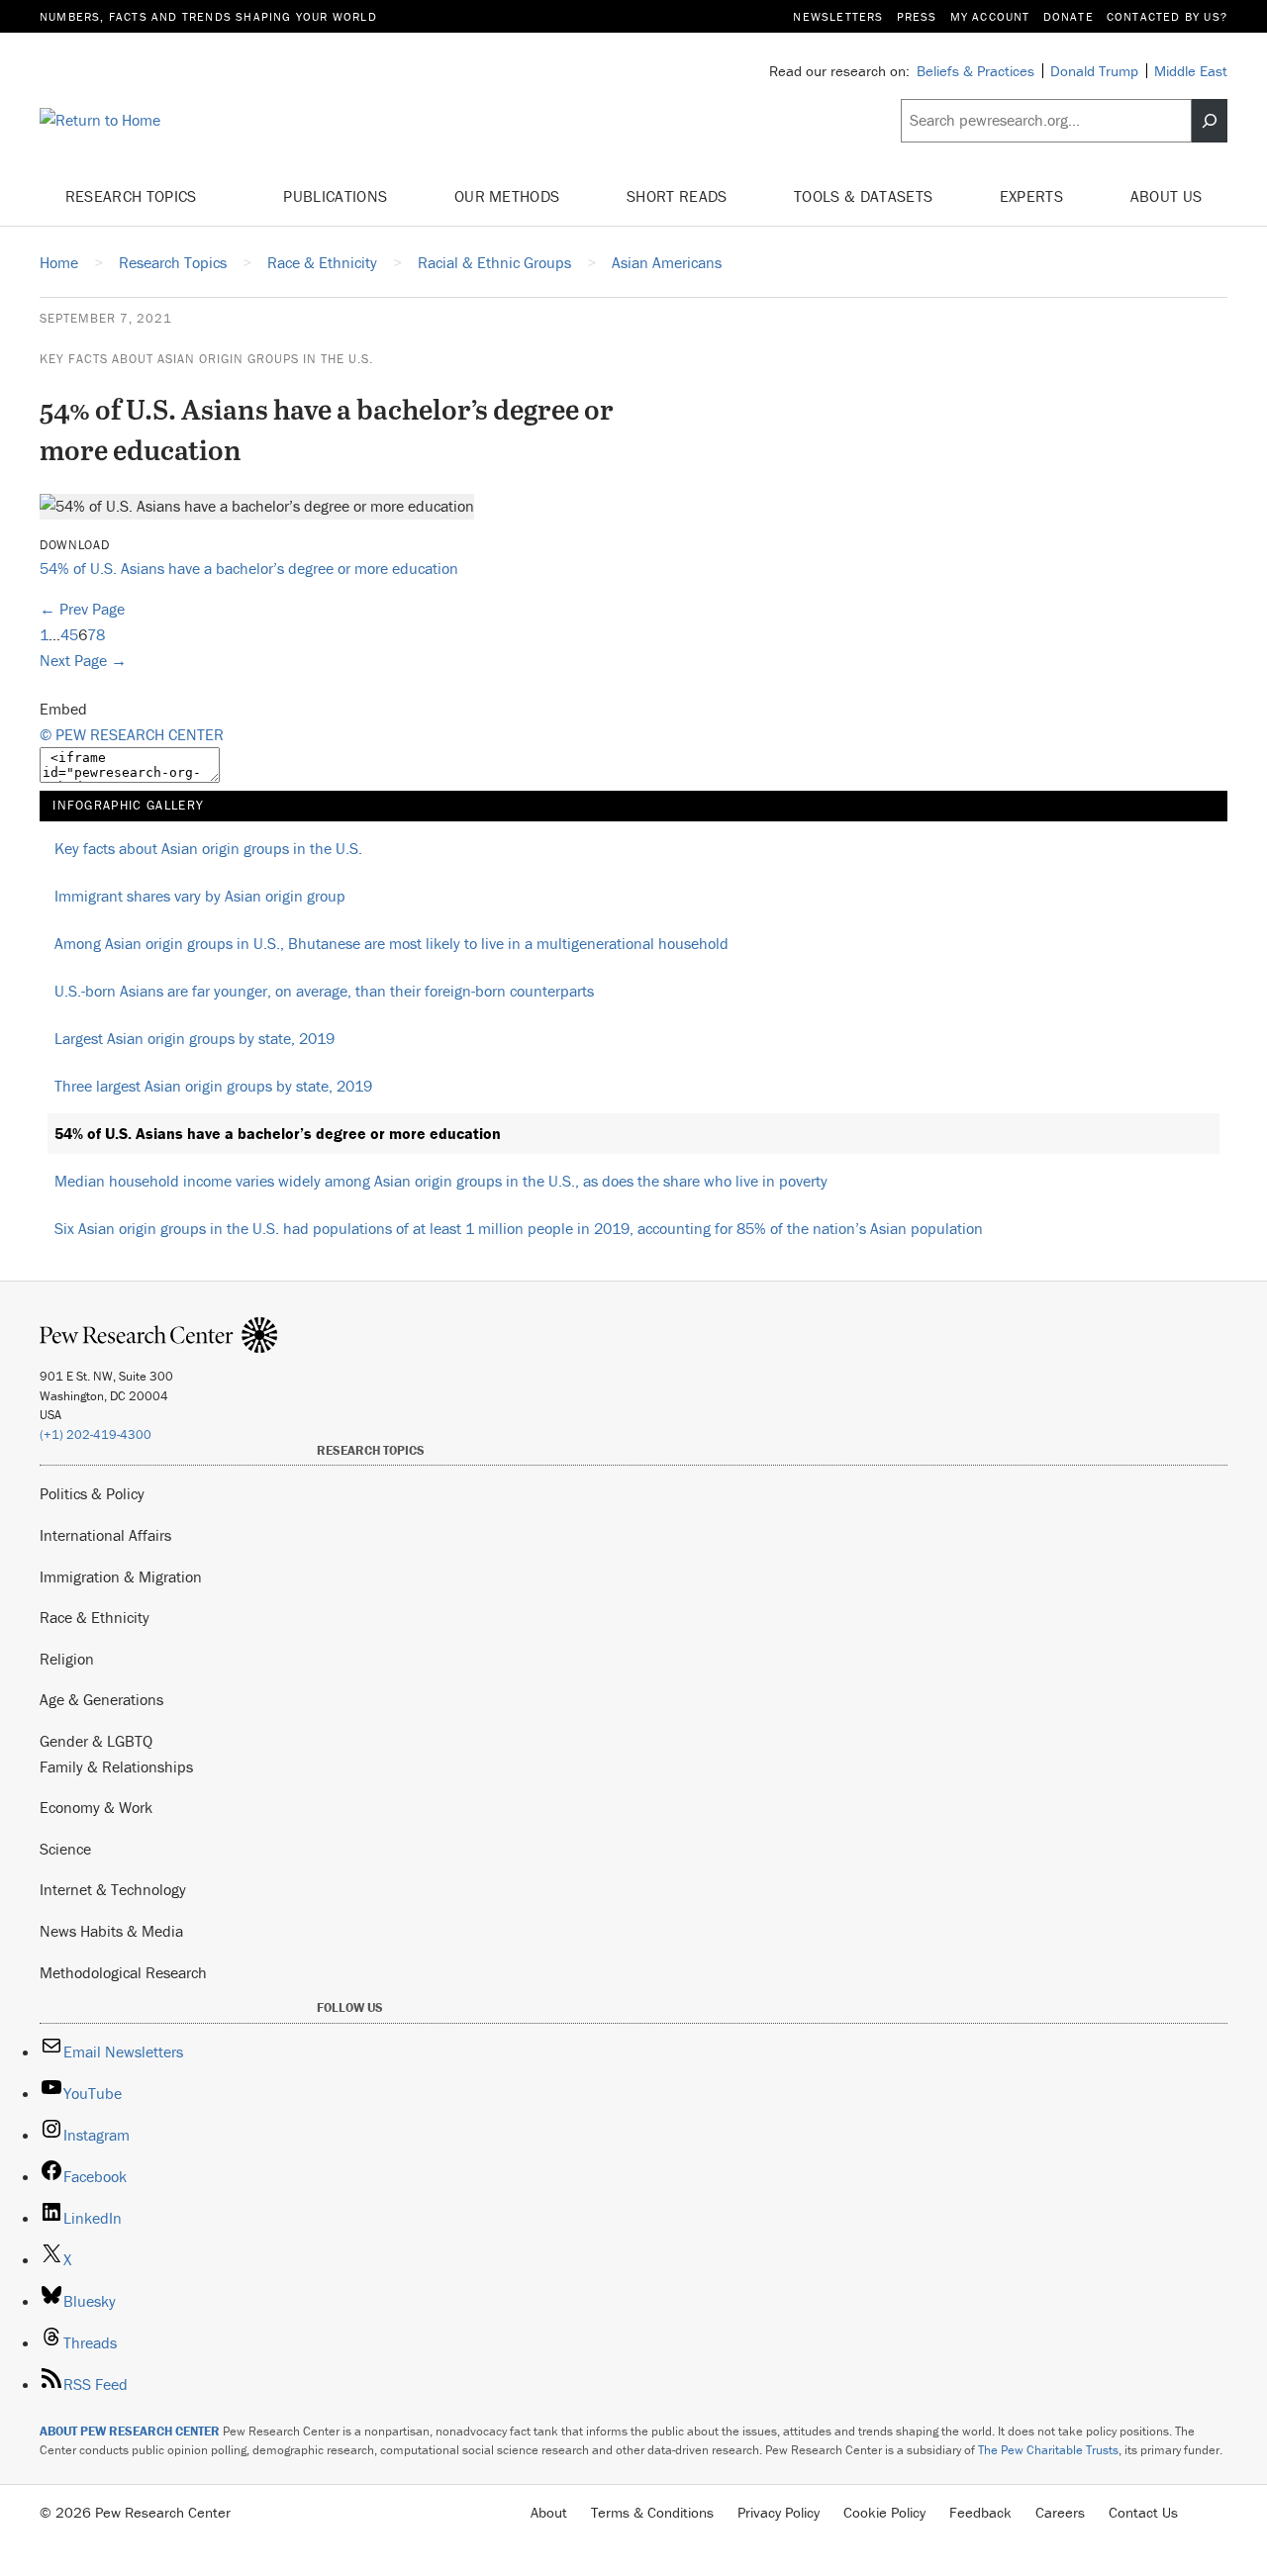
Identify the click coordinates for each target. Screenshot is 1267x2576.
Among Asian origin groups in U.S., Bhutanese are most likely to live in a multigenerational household (391, 943)
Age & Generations (101, 1699)
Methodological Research (123, 1972)
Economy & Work (96, 1807)
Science (65, 1849)
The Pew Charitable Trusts (1048, 2450)
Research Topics (133, 196)
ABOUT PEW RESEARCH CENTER (130, 2431)
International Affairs (105, 1535)
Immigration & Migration (121, 1576)
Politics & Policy (92, 1493)
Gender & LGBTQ (96, 1741)
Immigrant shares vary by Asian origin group (200, 896)
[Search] (1210, 121)
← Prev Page (82, 609)
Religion (67, 1659)
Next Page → (83, 660)
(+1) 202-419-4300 (96, 1434)
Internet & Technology (113, 1889)
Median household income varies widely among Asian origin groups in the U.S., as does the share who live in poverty (441, 1181)
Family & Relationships (116, 1766)
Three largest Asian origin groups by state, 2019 (213, 1086)
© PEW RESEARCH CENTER (132, 734)
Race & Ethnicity (95, 1617)
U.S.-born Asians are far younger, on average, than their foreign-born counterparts (324, 991)
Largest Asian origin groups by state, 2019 (195, 1038)
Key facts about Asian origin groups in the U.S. (206, 359)
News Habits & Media (111, 1931)
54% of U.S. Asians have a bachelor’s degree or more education (249, 568)
